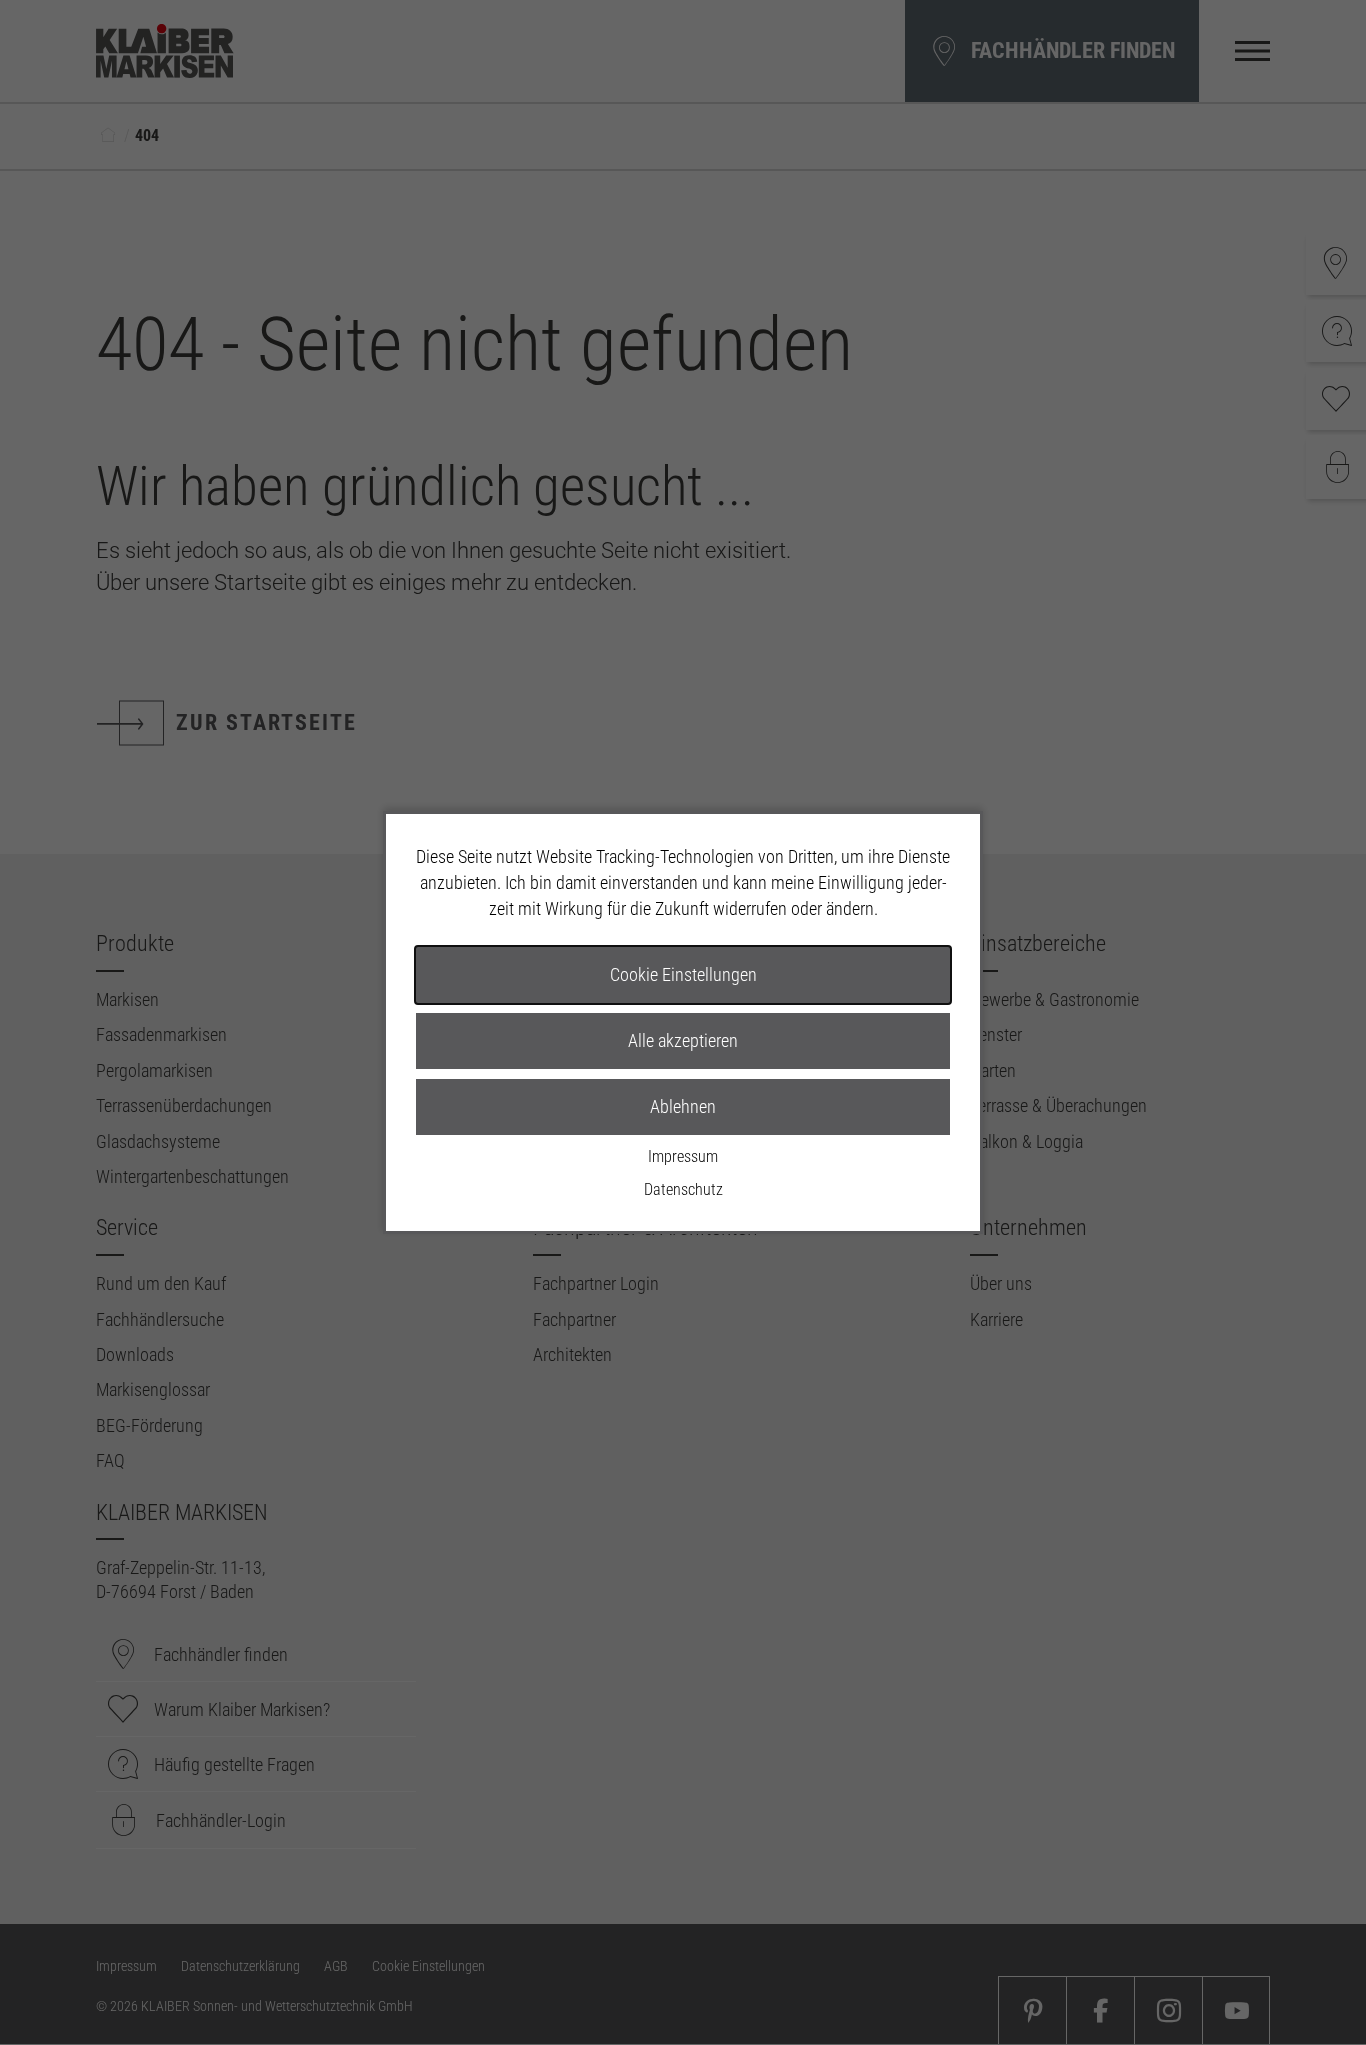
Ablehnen (683, 1106)
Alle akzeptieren (683, 1040)
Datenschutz (683, 1189)
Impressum (683, 1156)
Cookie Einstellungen (683, 974)
